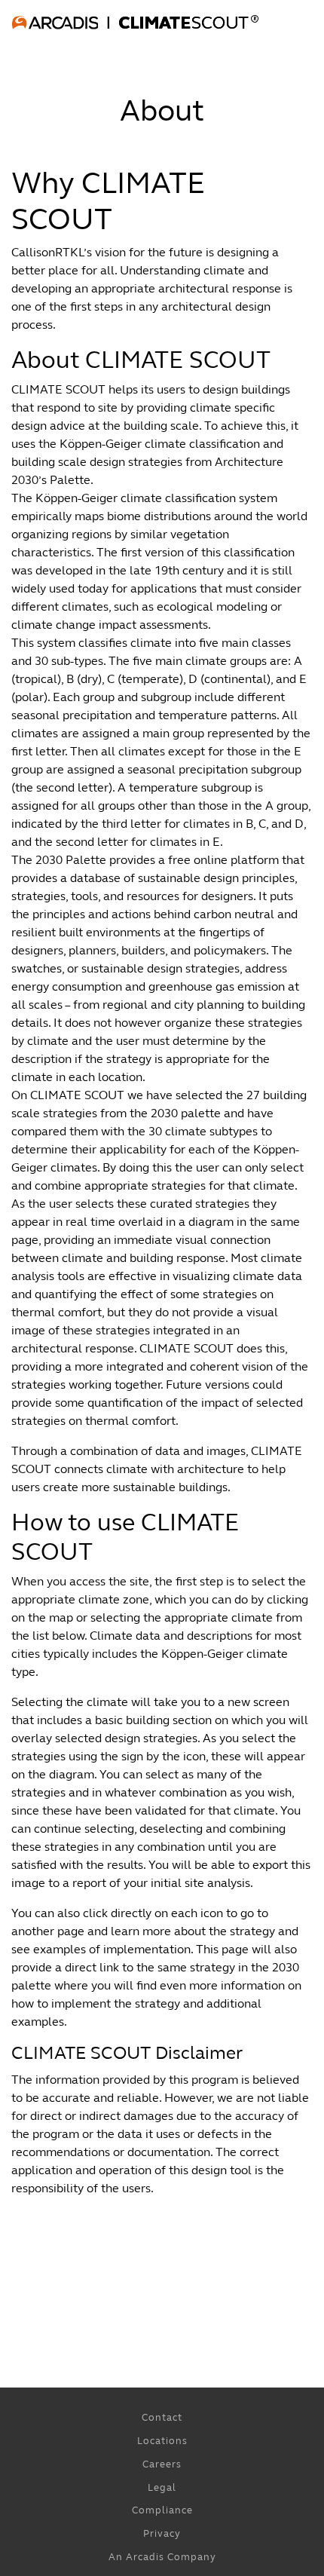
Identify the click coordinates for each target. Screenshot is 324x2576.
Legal (162, 2488)
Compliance (162, 2510)
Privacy (162, 2534)
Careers (162, 2464)
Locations (162, 2441)
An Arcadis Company (162, 2557)
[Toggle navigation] (33, 51)
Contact (162, 2418)
